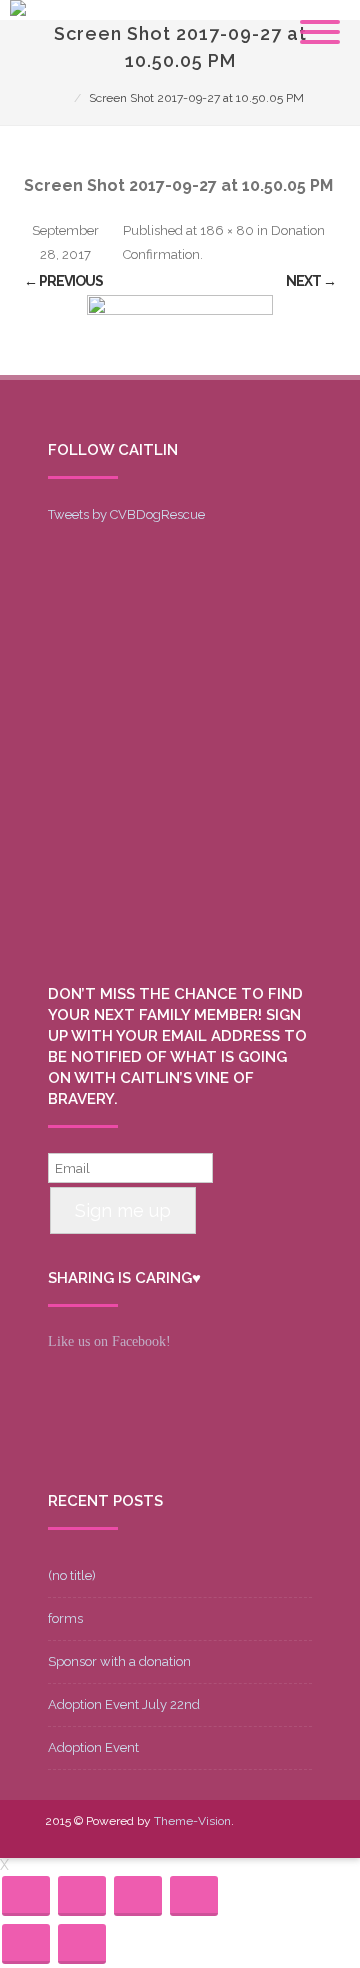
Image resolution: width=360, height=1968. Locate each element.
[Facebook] (139, 1834)
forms (65, 1618)
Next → (311, 281)
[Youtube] (203, 1834)
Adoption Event (93, 1747)
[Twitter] (171, 1834)
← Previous (63, 281)
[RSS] (299, 1834)
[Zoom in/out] (194, 1896)
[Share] (82, 1896)
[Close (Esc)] (26, 1896)
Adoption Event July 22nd (124, 1704)
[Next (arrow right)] (82, 1944)
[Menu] (320, 20)
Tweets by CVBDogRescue (126, 514)
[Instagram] (235, 1834)
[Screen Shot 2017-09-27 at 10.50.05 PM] (180, 335)
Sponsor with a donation (119, 1661)
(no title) (72, 1575)
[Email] (267, 1834)
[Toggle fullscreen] (138, 1896)
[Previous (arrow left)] (26, 1944)
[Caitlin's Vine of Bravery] (18, 11)
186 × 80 (227, 230)
